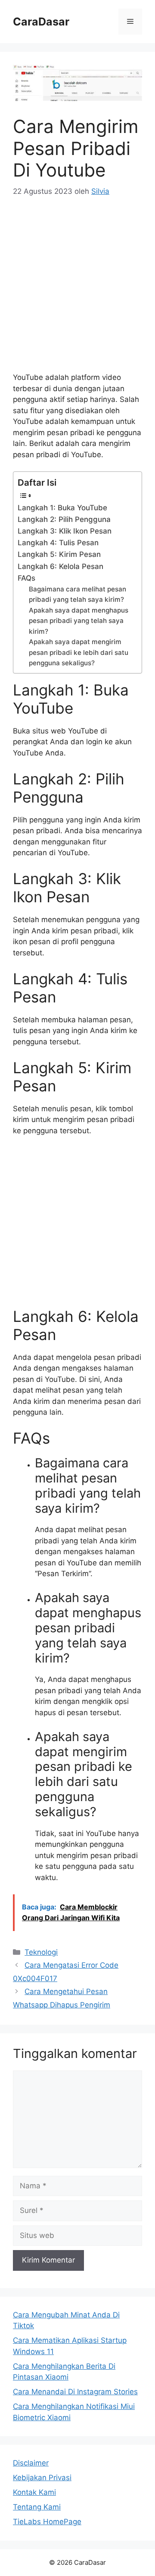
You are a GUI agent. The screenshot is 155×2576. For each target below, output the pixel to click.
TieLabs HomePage (47, 2522)
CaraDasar (41, 22)
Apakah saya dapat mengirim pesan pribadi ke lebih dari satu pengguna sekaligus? (79, 652)
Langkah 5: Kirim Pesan (59, 554)
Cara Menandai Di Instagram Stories (75, 2392)
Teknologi (41, 1952)
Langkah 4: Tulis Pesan (58, 543)
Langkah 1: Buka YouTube (62, 508)
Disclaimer (31, 2463)
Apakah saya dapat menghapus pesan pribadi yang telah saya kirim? (79, 621)
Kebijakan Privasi (42, 2478)
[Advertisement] (77, 290)
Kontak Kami (34, 2492)
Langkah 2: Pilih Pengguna (64, 519)
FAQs (26, 578)
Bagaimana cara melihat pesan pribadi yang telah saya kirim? (77, 594)
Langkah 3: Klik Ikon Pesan (65, 531)
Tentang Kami (37, 2507)
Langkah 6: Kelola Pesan (60, 566)
